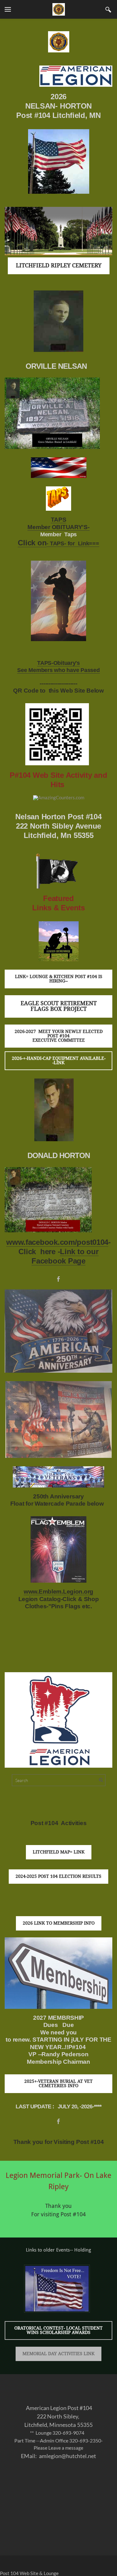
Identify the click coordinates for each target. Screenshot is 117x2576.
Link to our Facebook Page (65, 1256)
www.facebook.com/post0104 (57, 1242)
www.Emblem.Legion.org (58, 1592)
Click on (32, 543)
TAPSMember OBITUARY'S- (58, 523)
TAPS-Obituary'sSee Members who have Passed (58, 667)
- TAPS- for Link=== (73, 543)
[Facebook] (58, 1279)
